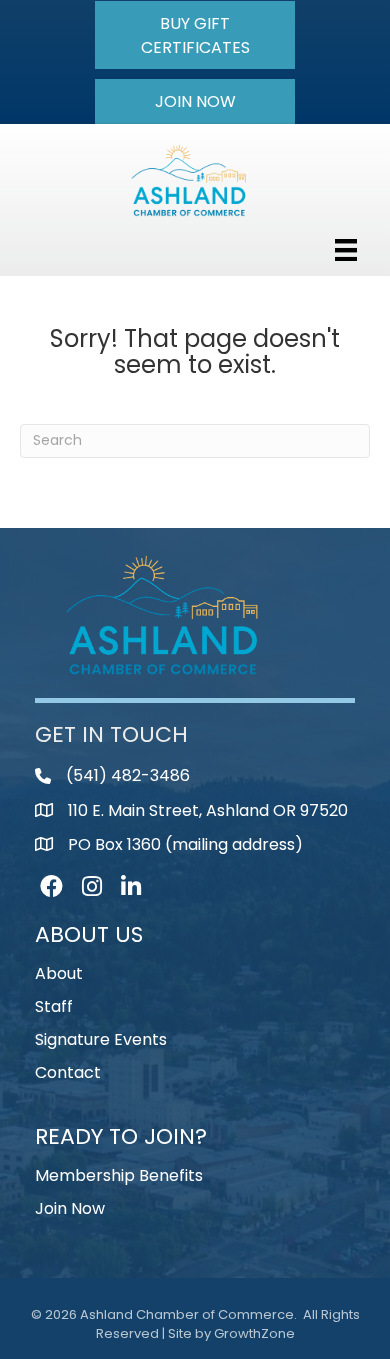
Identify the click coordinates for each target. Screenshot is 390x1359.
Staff (54, 1006)
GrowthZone (254, 1333)
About (59, 973)
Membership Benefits (119, 1175)
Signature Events (101, 1039)
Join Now (70, 1208)
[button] (195, 35)
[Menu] (346, 250)
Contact (68, 1072)
